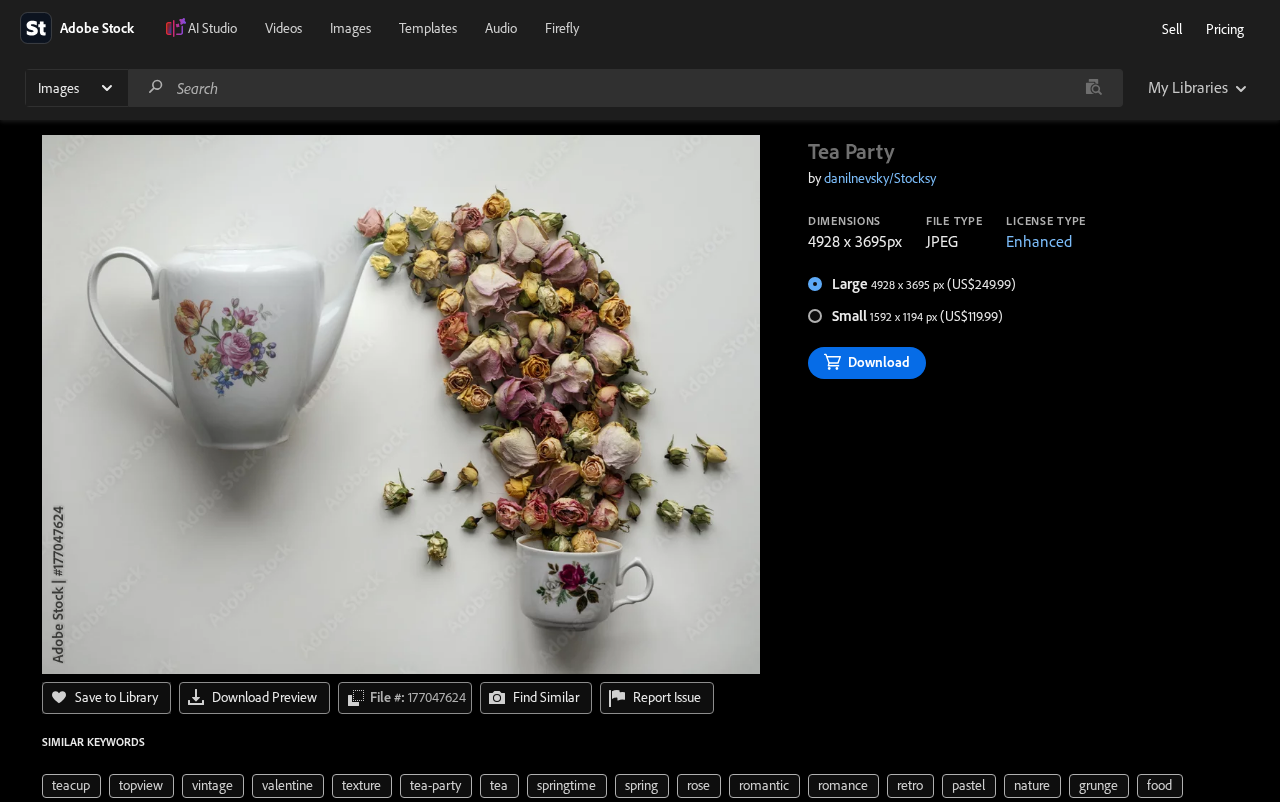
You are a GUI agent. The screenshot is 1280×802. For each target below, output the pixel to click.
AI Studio (212, 28)
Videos (283, 28)
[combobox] (625, 88)
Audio (501, 28)
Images (350, 28)
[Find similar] (1093, 88)
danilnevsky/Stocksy (880, 178)
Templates (428, 28)
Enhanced (1039, 241)
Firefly (562, 28)
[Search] (156, 87)
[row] (71, 786)
